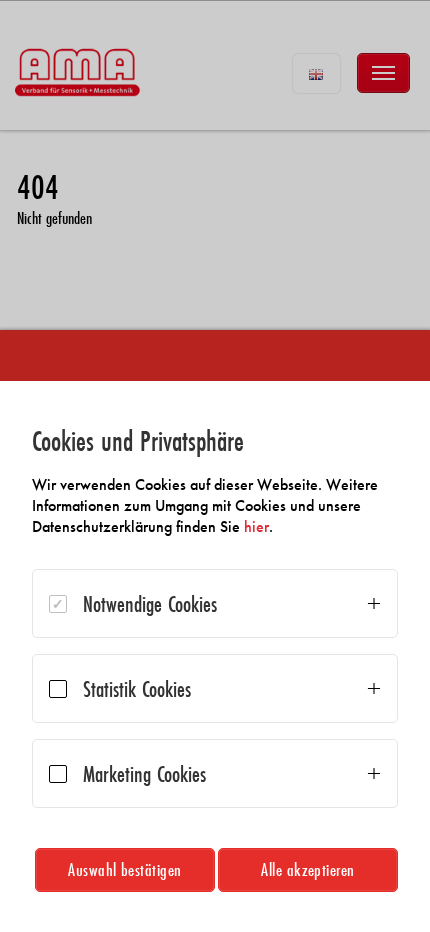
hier (256, 526)
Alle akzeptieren (308, 869)
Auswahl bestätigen (125, 869)
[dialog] (215, 656)
